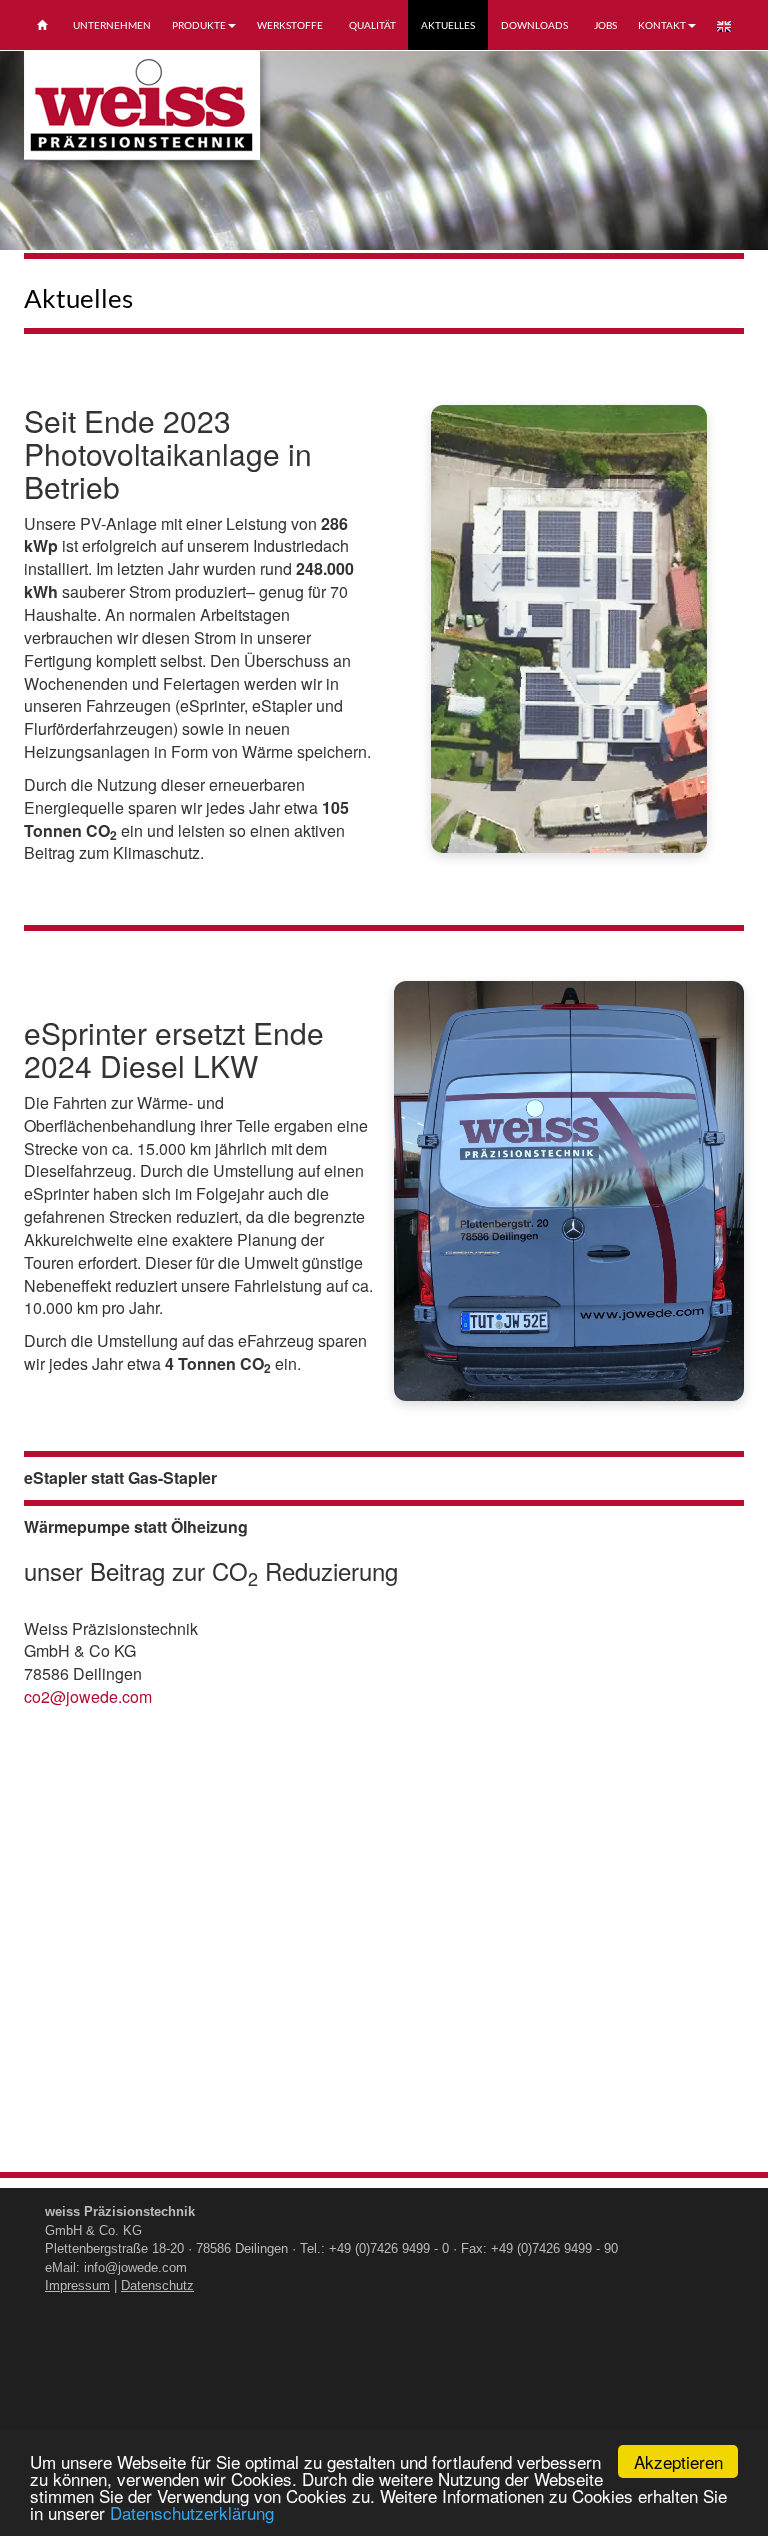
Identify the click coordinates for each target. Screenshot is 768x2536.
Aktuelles (448, 25)
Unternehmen (112, 25)
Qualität (372, 25)
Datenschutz (157, 2285)
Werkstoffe (290, 25)
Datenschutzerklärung (192, 2512)
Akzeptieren (678, 2461)
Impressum (77, 2285)
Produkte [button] (199, 25)
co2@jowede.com (88, 1696)
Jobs (605, 25)
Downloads (534, 25)
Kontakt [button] (662, 25)
